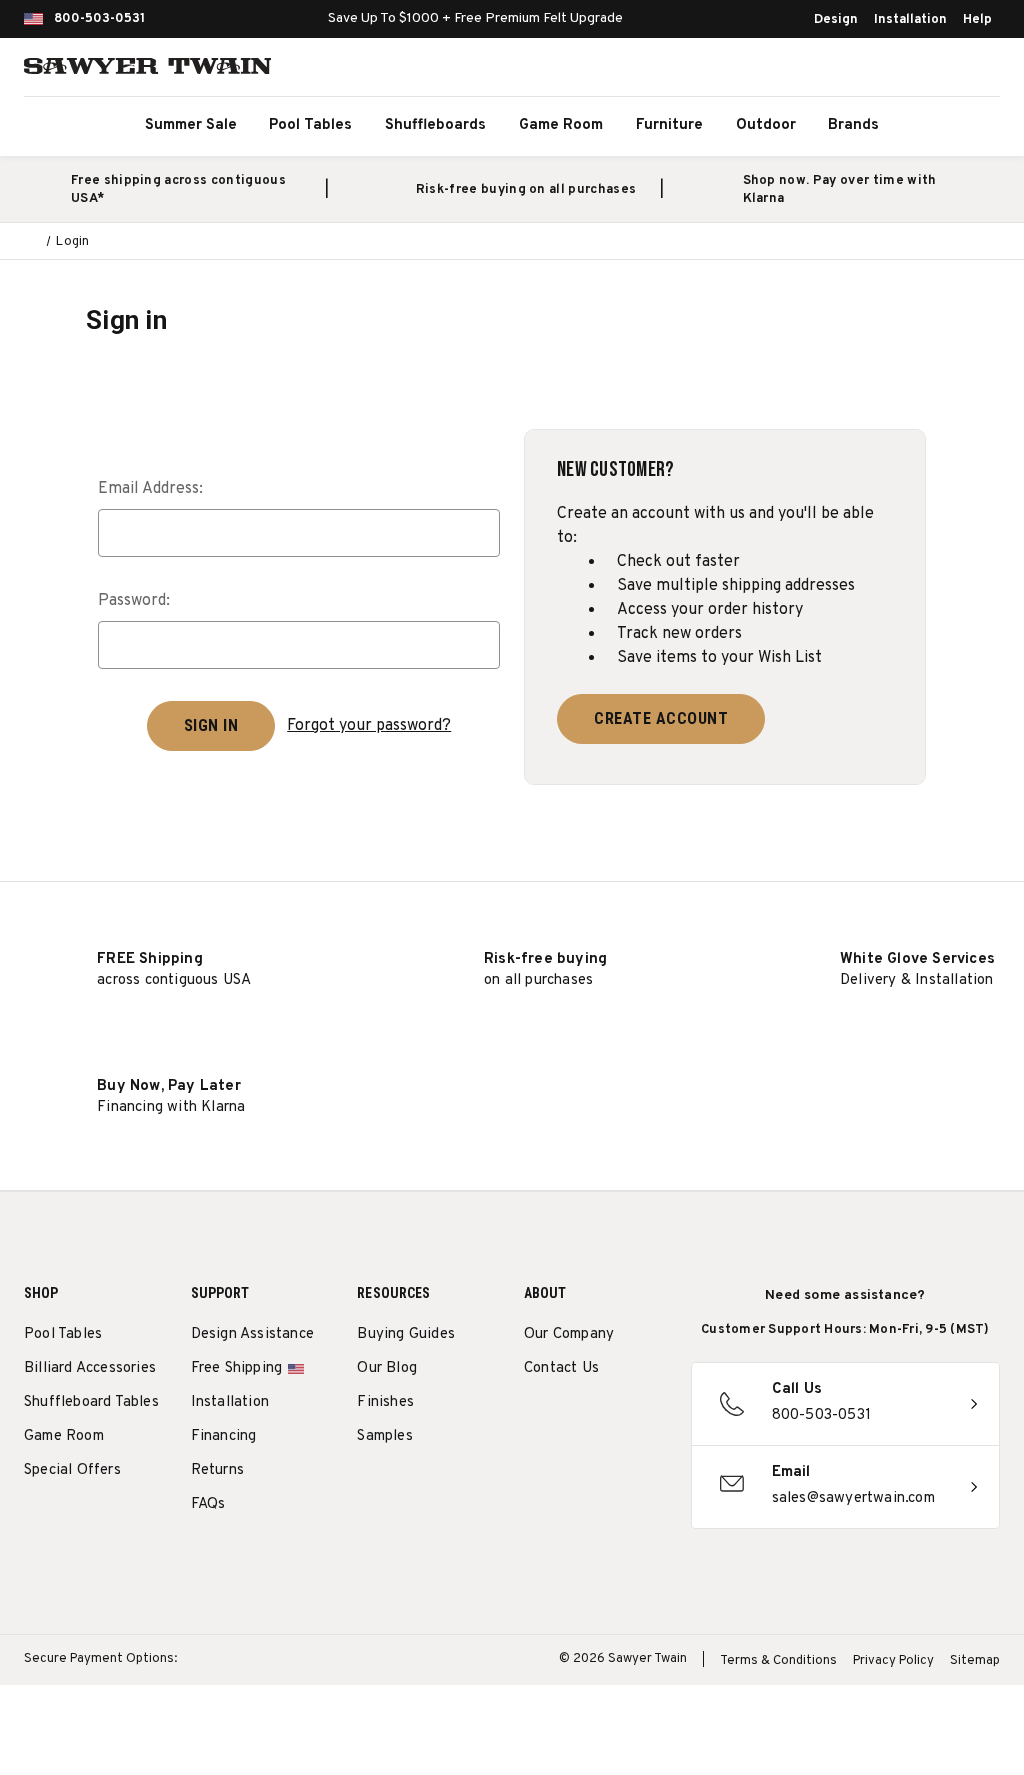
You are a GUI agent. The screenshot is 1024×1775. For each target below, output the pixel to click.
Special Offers (72, 1470)
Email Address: (150, 489)
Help (977, 20)
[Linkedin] (571, 1466)
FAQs (208, 1504)
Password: (134, 601)
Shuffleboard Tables (91, 1402)
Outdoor (766, 125)
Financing (224, 1436)
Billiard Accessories (90, 1368)
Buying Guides (406, 1334)
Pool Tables (310, 125)
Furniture (669, 125)
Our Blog (387, 1368)
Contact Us (561, 1368)
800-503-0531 (99, 19)
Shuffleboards (435, 125)
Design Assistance (252, 1334)
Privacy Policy (893, 1661)
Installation (910, 20)
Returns (217, 1470)
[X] (534, 1466)
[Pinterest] (608, 1419)
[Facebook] (571, 1419)
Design (836, 20)
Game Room (561, 125)
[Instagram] (534, 1419)
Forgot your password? (369, 726)
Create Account (661, 718)
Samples (384, 1436)
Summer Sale (191, 125)
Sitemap (975, 1661)
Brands (853, 125)
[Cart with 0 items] (978, 70)
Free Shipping (237, 1368)
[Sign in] (934, 70)
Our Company (569, 1334)
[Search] (890, 70)
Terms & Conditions (778, 1661)
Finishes (385, 1402)
